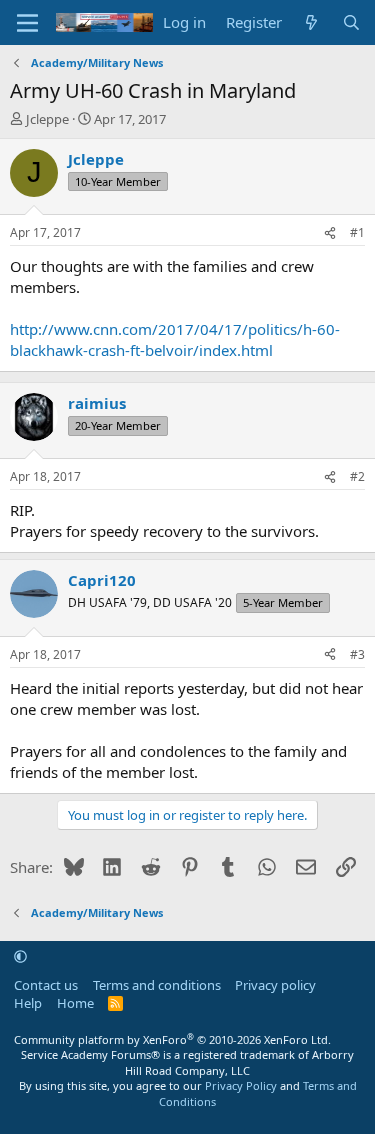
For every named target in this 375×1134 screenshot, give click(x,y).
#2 (357, 476)
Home (75, 1003)
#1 (357, 232)
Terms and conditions (157, 985)
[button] (20, 956)
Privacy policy (275, 985)
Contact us (46, 985)
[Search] (351, 22)
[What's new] (311, 22)
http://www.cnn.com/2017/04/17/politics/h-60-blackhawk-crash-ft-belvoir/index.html (175, 339)
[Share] (330, 233)
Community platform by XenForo (172, 1039)
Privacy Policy (241, 1085)
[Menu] (27, 23)
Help (28, 1003)
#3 (357, 654)
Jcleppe (47, 119)
